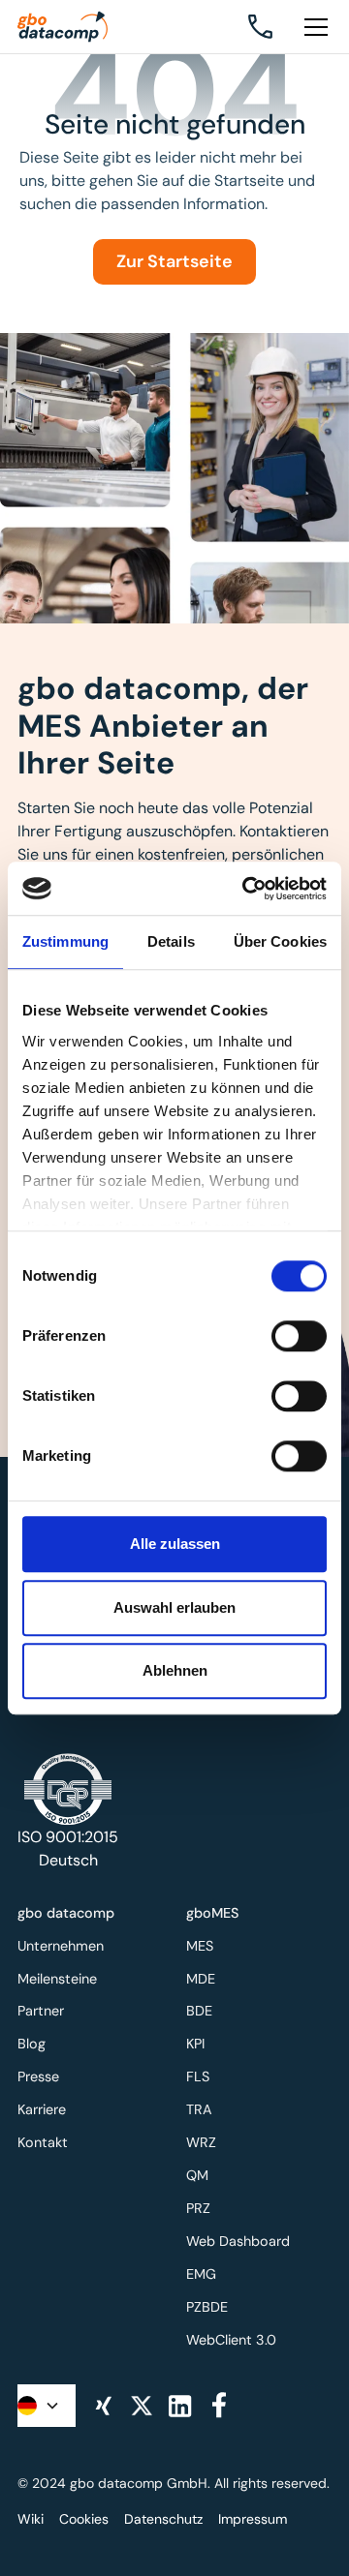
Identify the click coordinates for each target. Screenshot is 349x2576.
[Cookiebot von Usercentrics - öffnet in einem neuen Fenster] (246, 889)
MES (200, 1946)
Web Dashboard (238, 2241)
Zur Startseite (174, 261)
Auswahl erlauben (174, 1607)
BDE (199, 2011)
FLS (198, 2076)
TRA (199, 2109)
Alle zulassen (175, 1544)
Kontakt (43, 2142)
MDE (201, 1979)
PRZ (198, 2208)
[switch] (299, 1336)
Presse (38, 2076)
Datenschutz (163, 2519)
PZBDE (207, 2307)
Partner (41, 2011)
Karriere (42, 2109)
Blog (32, 2044)
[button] (312, 27)
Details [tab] (171, 941)
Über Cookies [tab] (280, 941)
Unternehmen (61, 1946)
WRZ (201, 2142)
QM (197, 2175)
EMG (201, 2274)
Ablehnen (175, 1670)
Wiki (31, 2519)
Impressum (253, 2519)
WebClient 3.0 (231, 2340)
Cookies (84, 2519)
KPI (195, 2044)
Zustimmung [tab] (65, 941)
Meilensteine (57, 1979)
